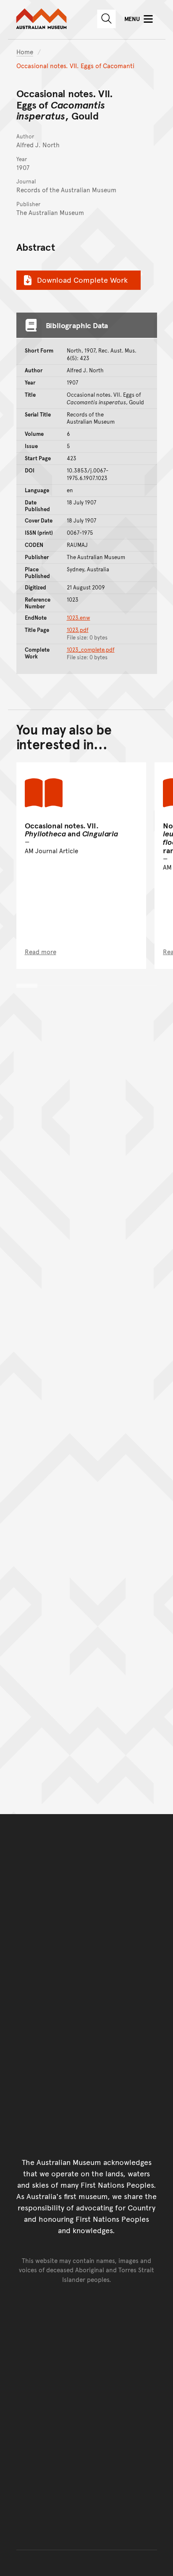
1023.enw (79, 618)
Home (25, 52)
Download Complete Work (82, 280)
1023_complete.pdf (91, 650)
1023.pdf (78, 630)
